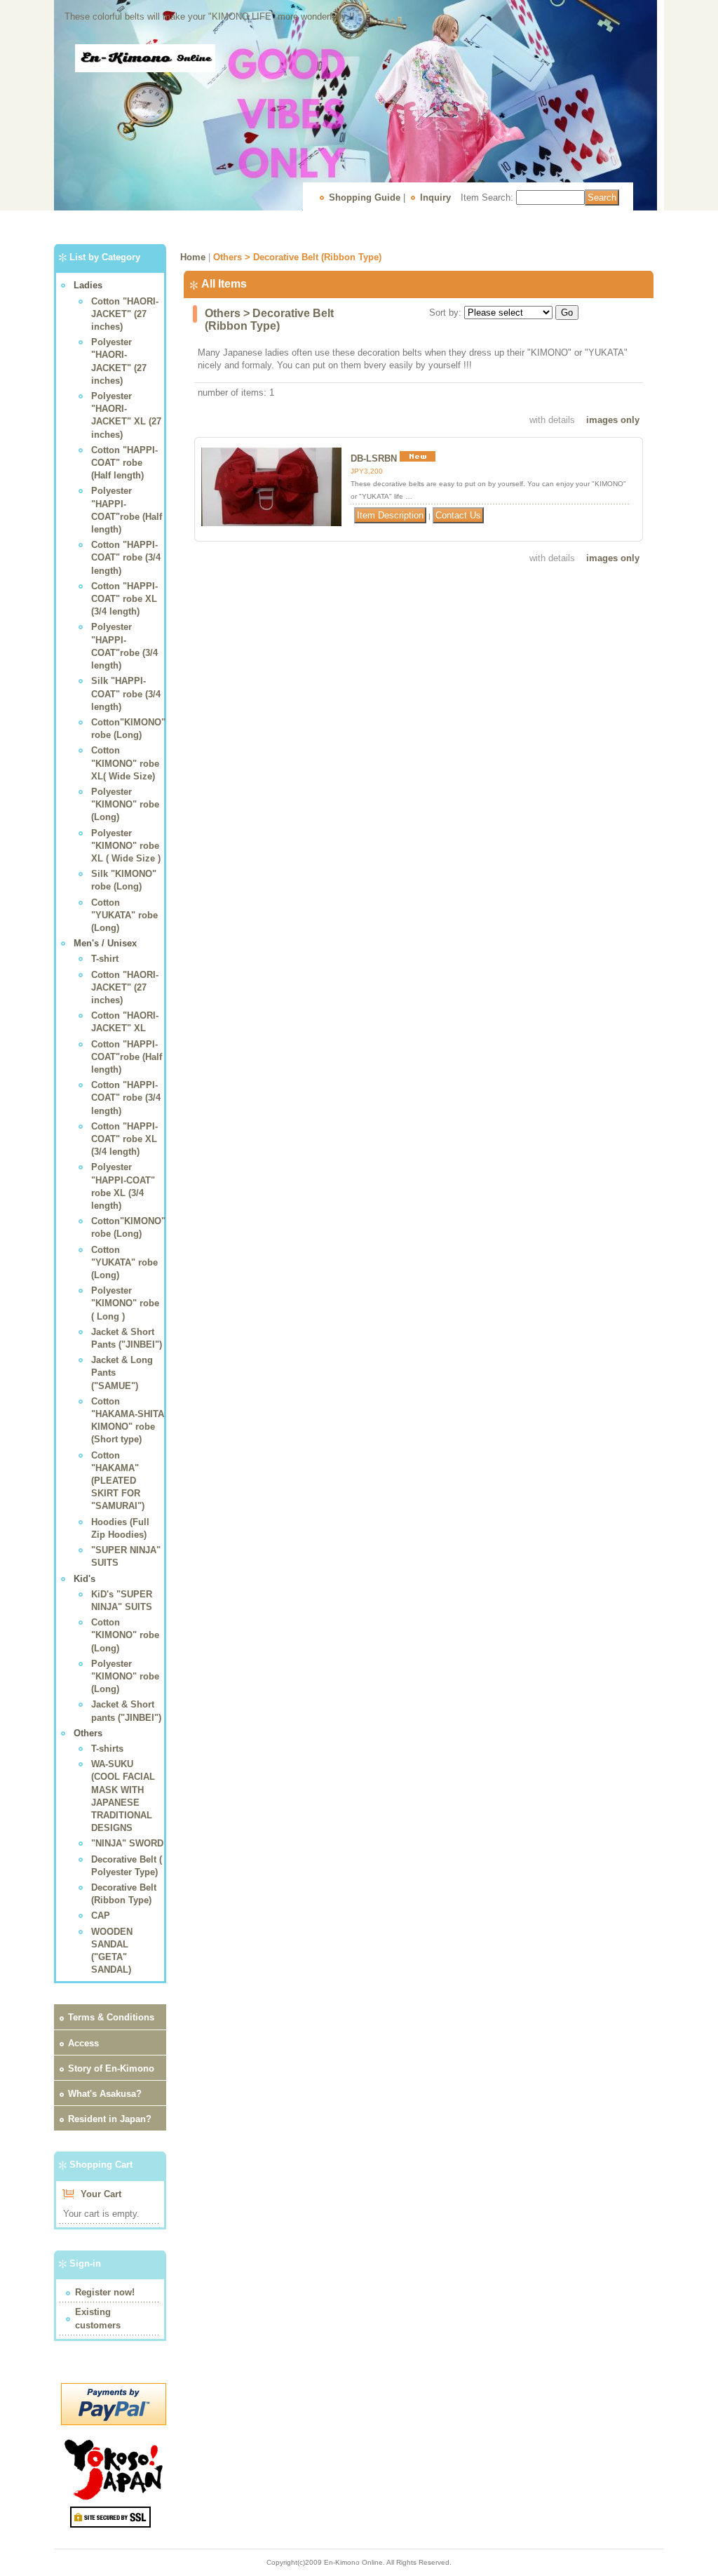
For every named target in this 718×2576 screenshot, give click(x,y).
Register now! (105, 2292)
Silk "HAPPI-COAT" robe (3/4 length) (126, 693)
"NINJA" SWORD (127, 1843)
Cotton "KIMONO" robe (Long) (125, 1635)
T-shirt (105, 959)
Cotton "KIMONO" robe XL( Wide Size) (125, 763)
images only (613, 420)
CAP (101, 1916)
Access (83, 2043)
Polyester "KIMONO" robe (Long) (125, 804)
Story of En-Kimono (111, 2068)
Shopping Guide (365, 197)
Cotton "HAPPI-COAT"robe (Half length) (127, 1057)
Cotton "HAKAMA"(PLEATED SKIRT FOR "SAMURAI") (118, 1481)
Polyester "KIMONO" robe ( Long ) (125, 1303)
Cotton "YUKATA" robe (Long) (124, 915)
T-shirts (107, 1749)
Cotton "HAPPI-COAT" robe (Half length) (124, 463)
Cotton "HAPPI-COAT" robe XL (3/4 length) (124, 599)
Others (88, 1733)
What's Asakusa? (105, 2094)
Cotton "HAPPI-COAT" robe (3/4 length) (126, 557)
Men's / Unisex (105, 943)
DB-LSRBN (374, 458)
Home (193, 257)
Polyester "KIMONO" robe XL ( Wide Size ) (126, 846)
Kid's (84, 1579)
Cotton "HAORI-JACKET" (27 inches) (125, 314)
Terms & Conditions (111, 2017)
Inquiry (435, 197)
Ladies (88, 285)
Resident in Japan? (110, 2119)
